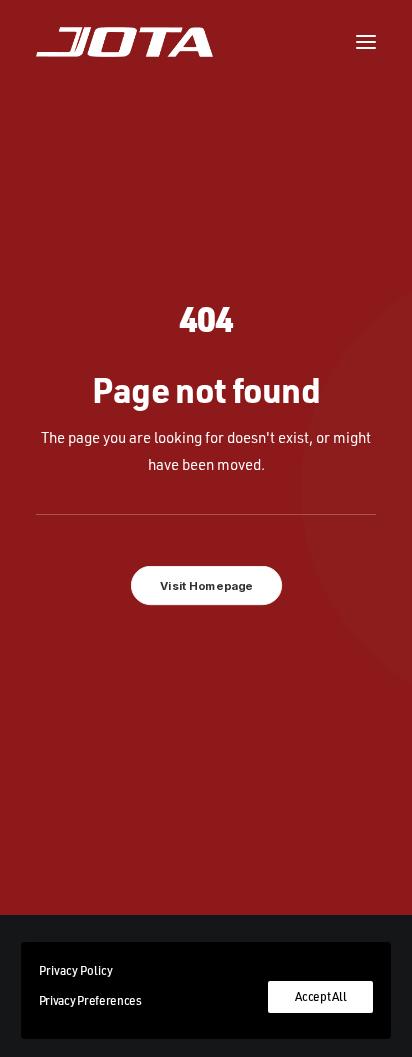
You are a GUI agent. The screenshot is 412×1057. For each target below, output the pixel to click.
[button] (366, 42)
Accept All (320, 996)
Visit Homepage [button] (206, 585)
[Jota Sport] (124, 42)
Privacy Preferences (90, 1000)
